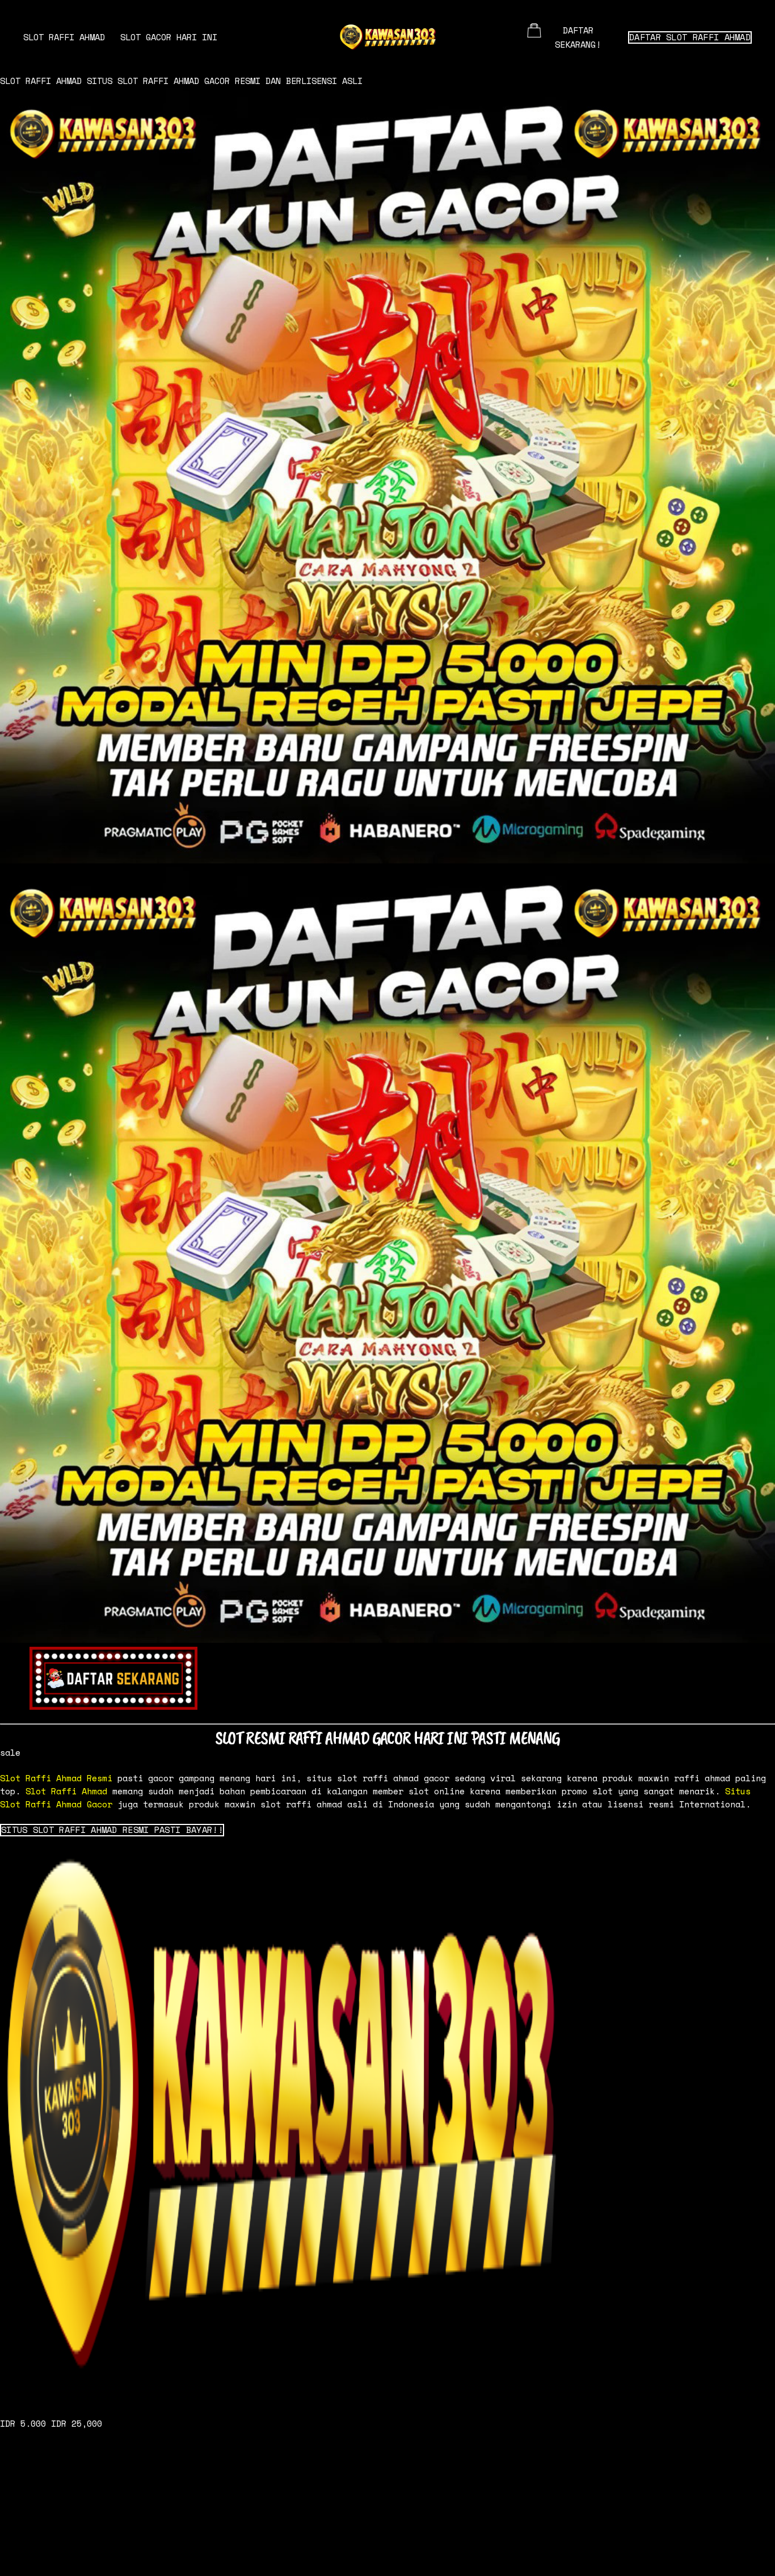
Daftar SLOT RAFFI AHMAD (690, 37)
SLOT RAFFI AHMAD (64, 37)
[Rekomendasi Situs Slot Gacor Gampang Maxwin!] (387, 2121)
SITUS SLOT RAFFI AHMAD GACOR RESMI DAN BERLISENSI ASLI (225, 81)
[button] (112, 1830)
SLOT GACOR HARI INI (169, 37)
